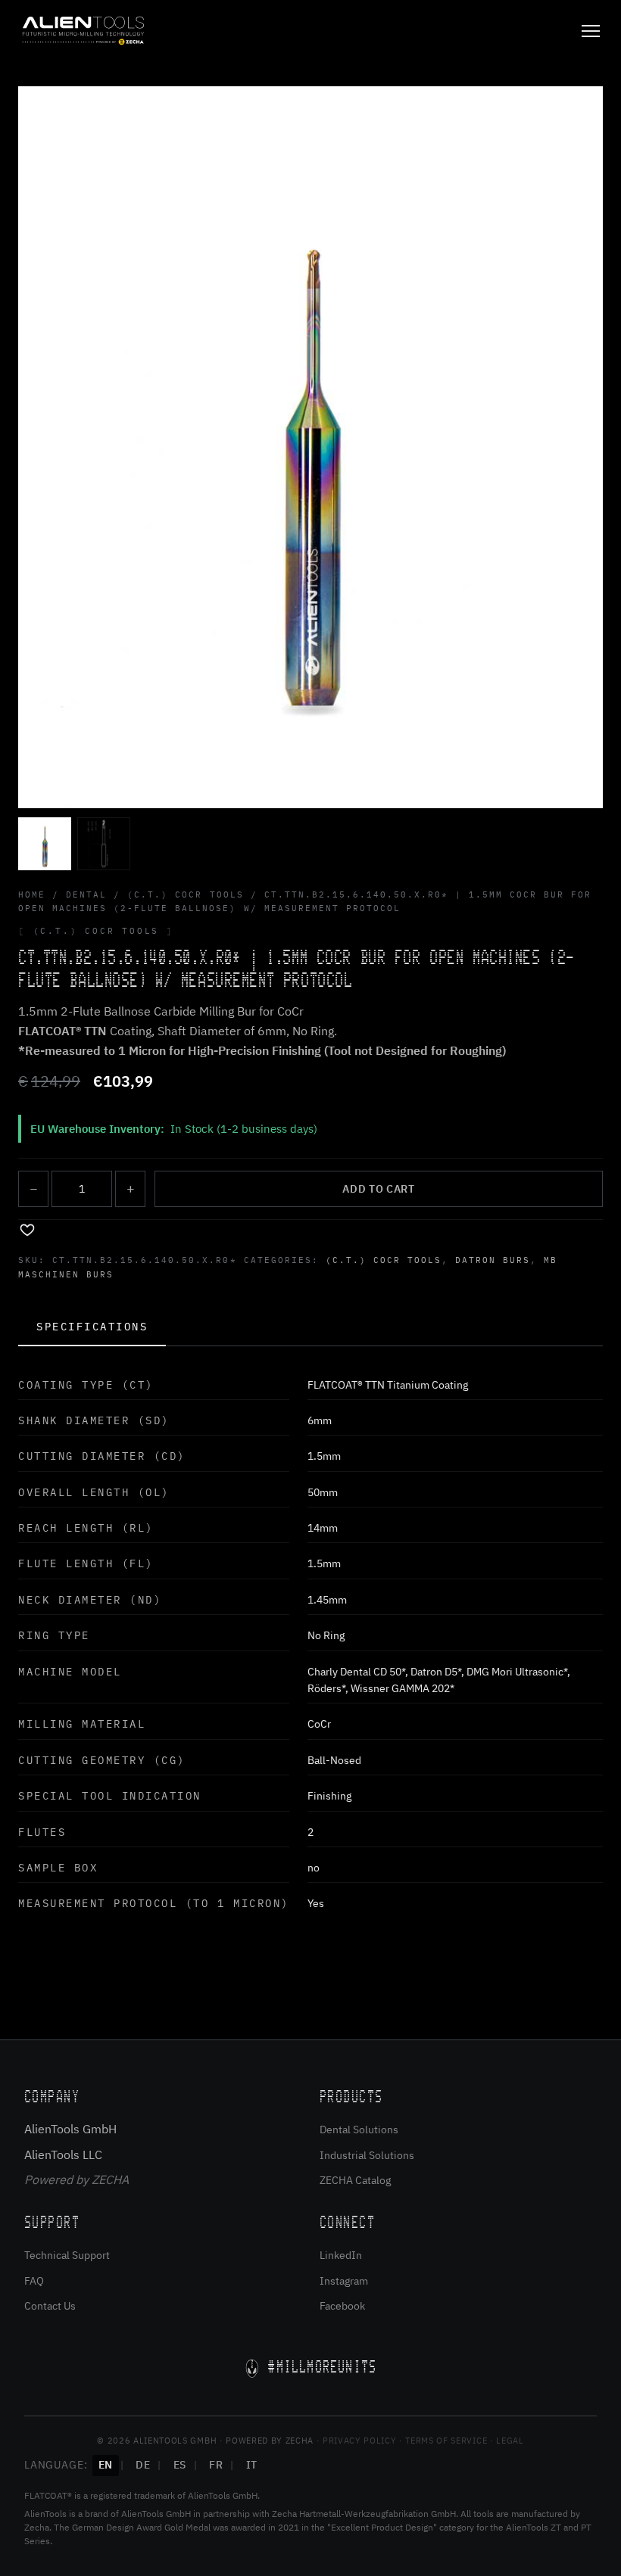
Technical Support (67, 2255)
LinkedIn (341, 2255)
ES (180, 2465)
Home (32, 894)
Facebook (342, 2306)
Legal (510, 2441)
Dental (86, 894)
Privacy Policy (359, 2441)
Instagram (344, 2281)
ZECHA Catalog (355, 2180)
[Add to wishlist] (27, 1229)
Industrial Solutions (367, 2155)
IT (252, 2465)
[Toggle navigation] (591, 31)
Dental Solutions (359, 2130)
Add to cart (379, 1189)
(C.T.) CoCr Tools (185, 894)
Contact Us (50, 2306)
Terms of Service (446, 2441)
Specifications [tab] (92, 1327)
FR (216, 2465)
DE (143, 2465)
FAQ (34, 2281)
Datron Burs (493, 1260)
